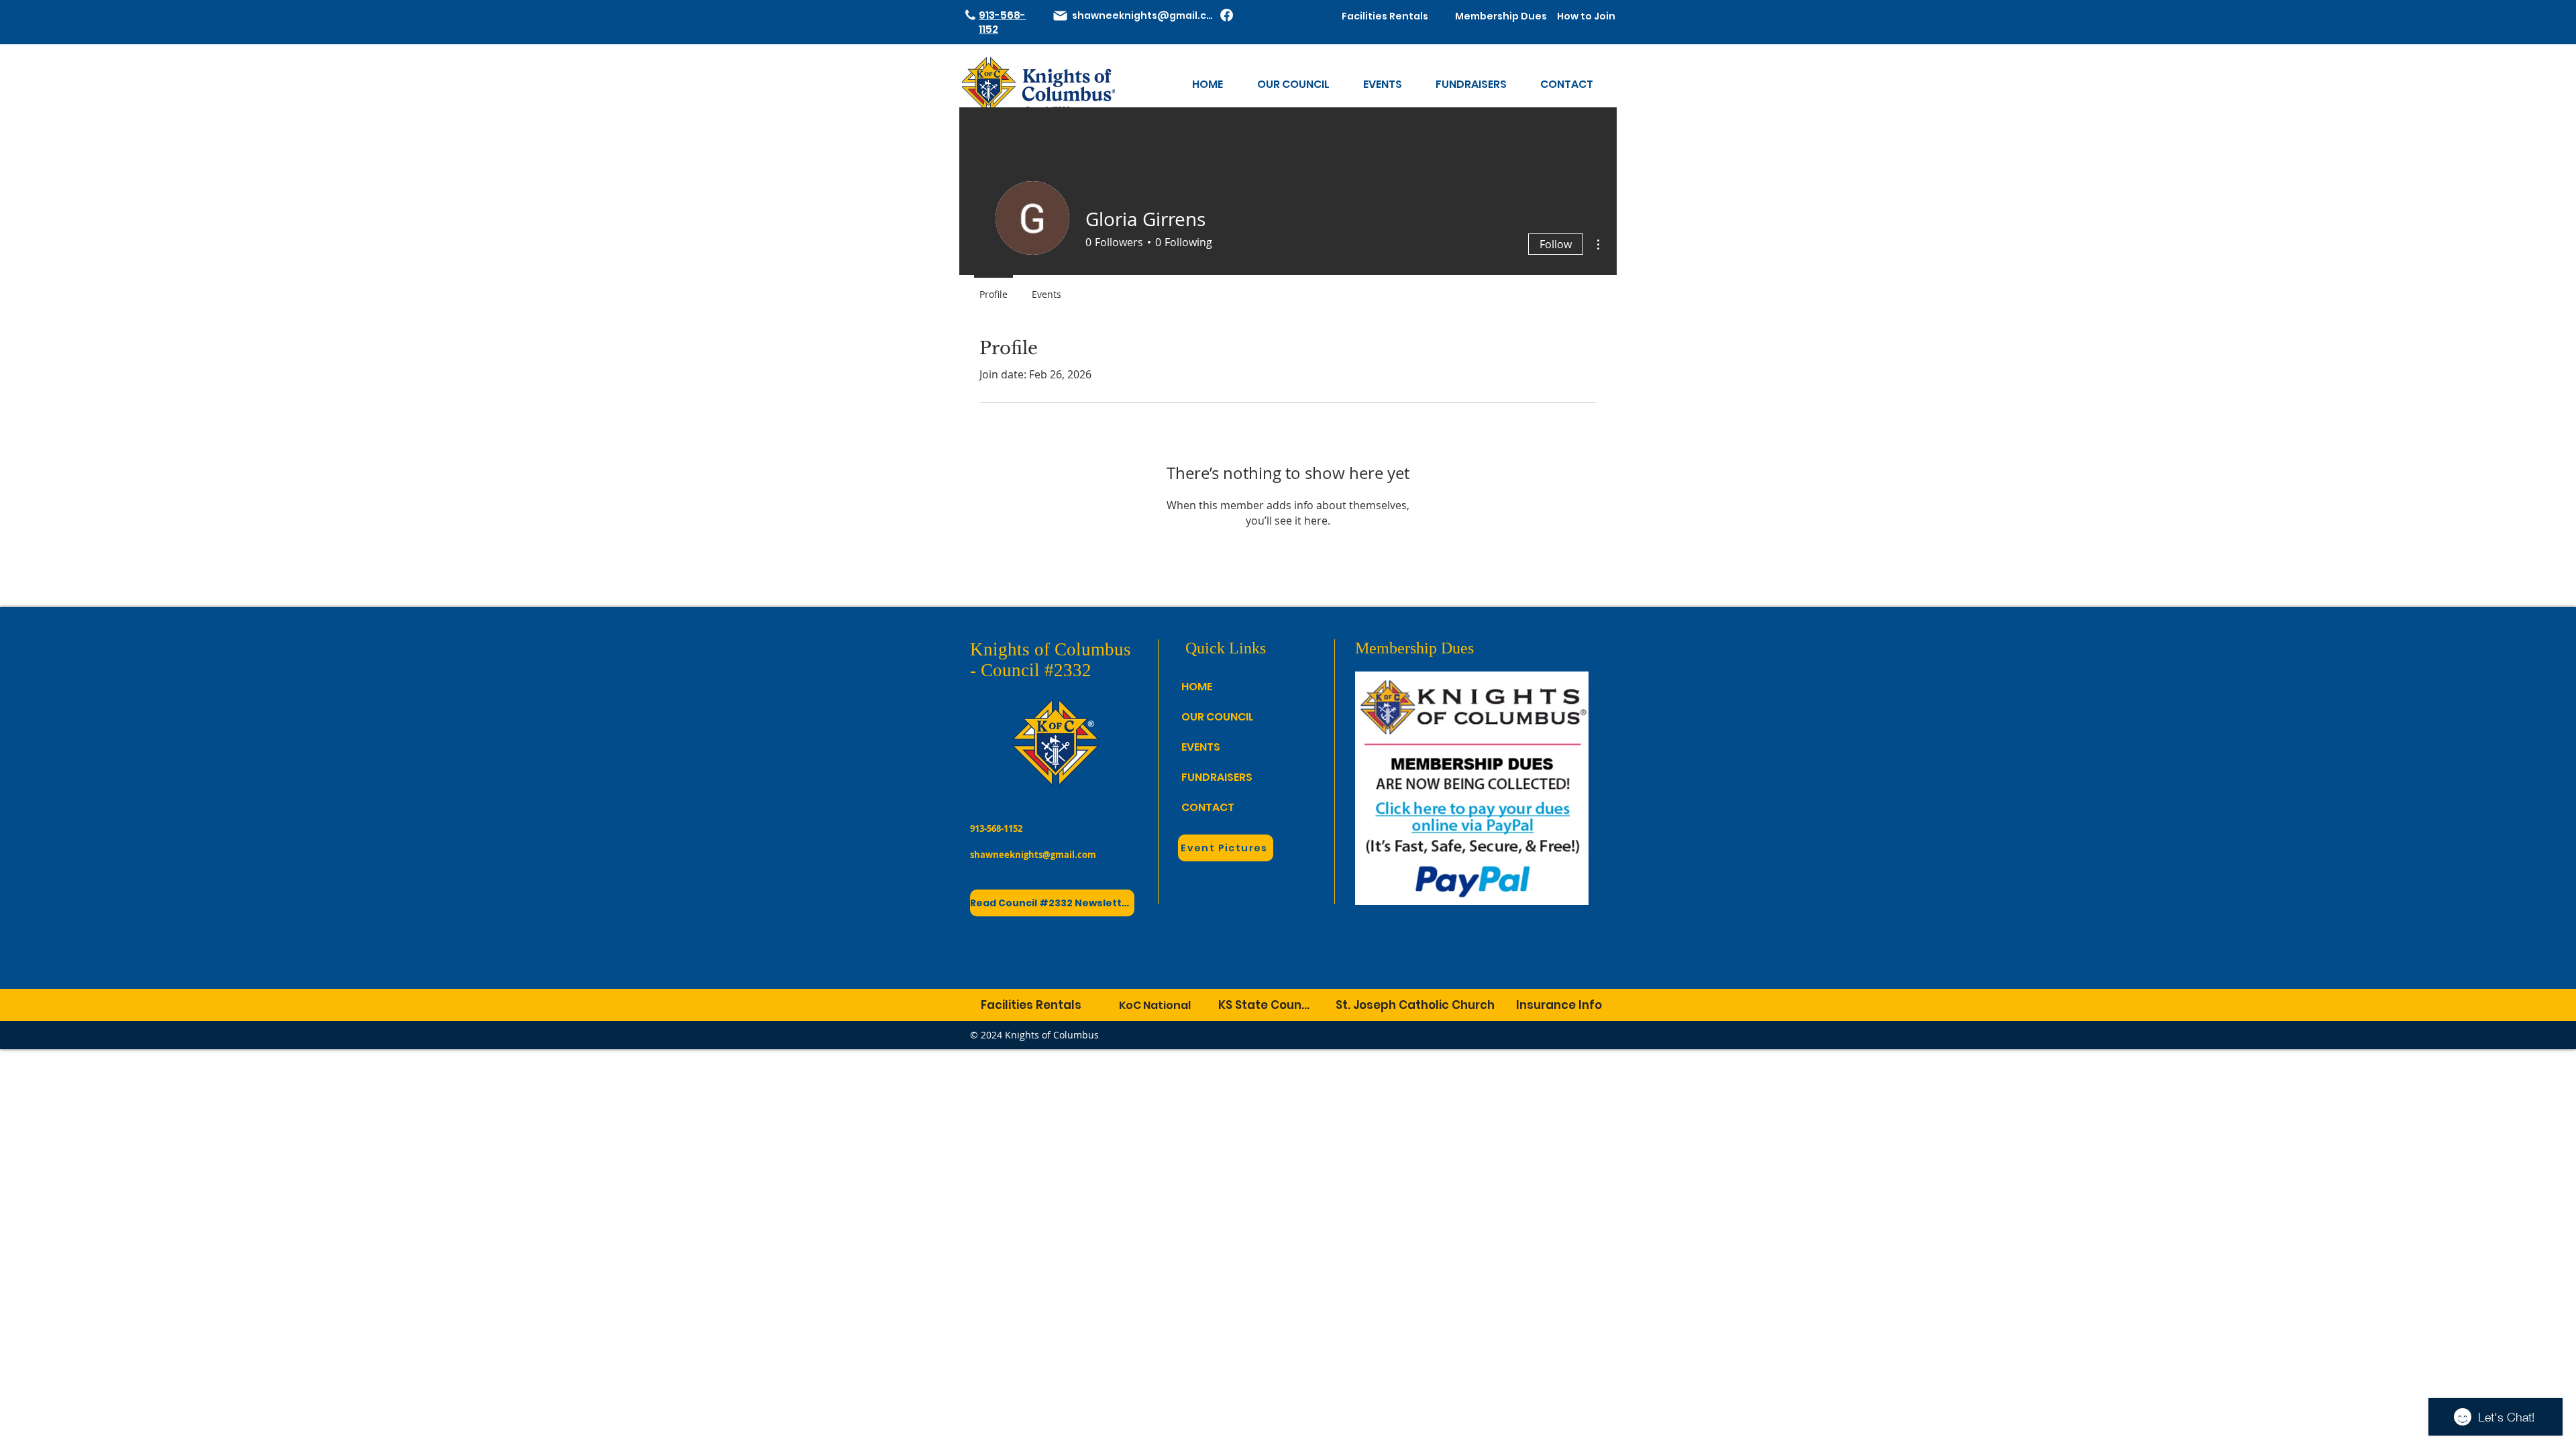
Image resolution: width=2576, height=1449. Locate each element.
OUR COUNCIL (1210, 717)
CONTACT (1208, 807)
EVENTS (1201, 747)
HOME (1197, 687)
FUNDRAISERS (1210, 777)
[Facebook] (1227, 15)
